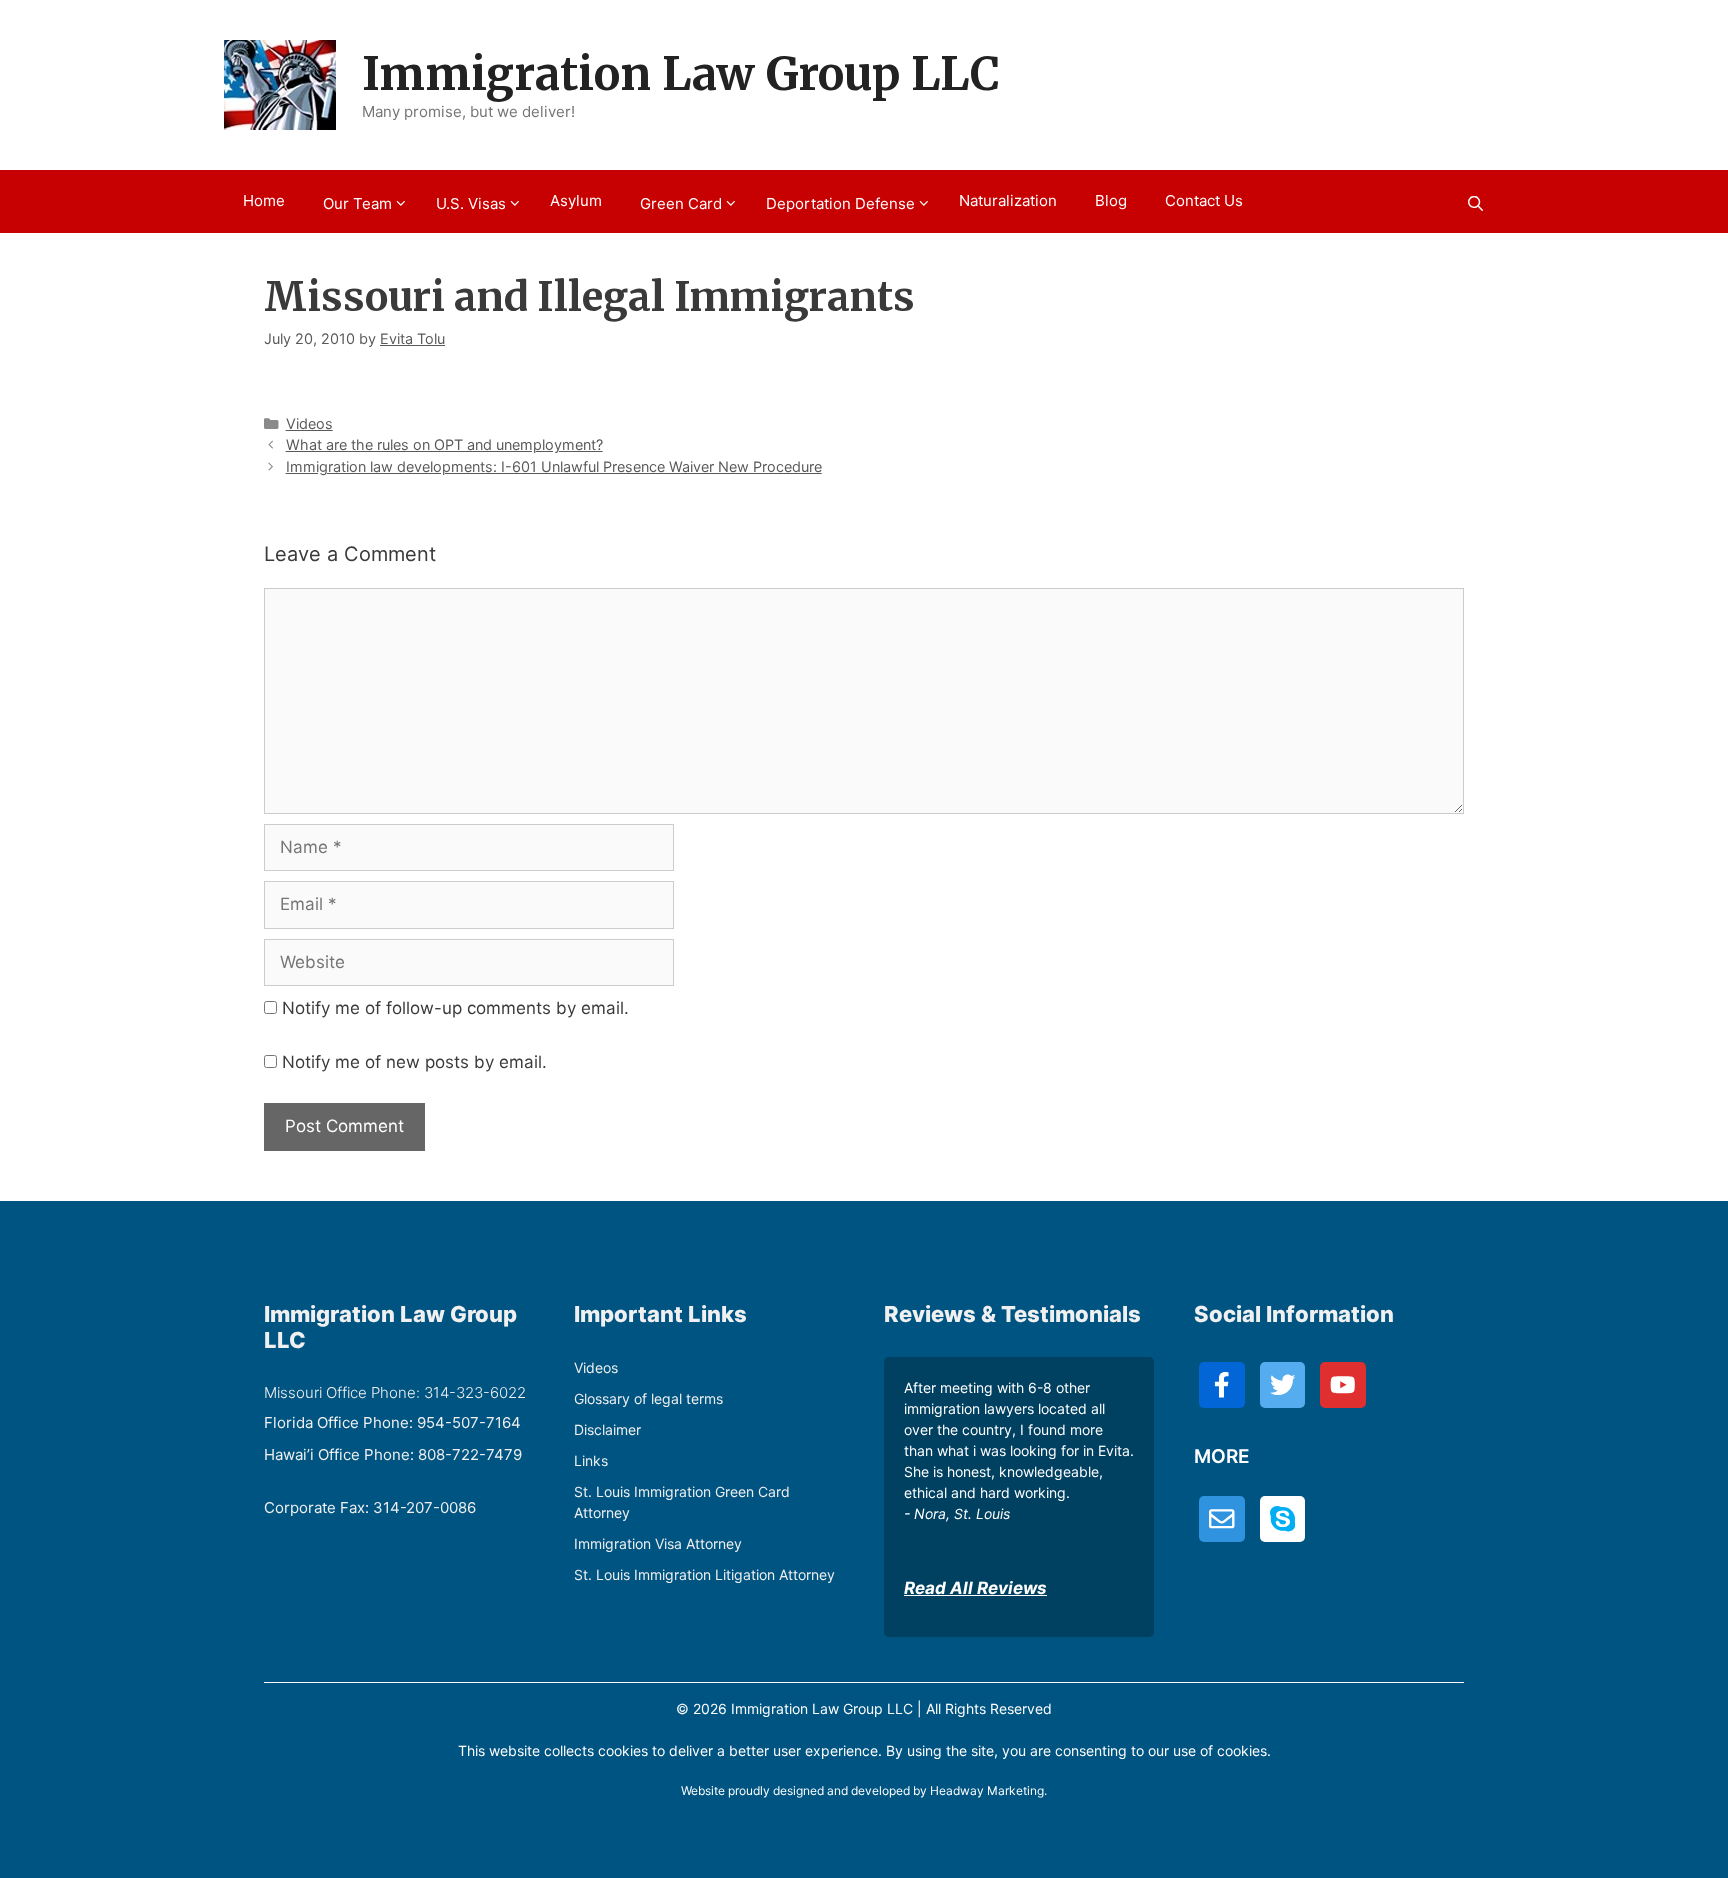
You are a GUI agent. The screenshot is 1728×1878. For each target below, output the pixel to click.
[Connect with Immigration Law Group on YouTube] (1343, 1385)
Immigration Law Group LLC (681, 74)
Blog (1111, 200)
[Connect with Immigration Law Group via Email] (1222, 1519)
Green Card (681, 203)
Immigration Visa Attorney (658, 1543)
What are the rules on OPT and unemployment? (444, 444)
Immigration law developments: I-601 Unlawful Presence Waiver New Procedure (554, 466)
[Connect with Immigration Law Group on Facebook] (1222, 1385)
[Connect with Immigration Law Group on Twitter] (1283, 1385)
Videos (309, 423)
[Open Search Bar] (1475, 203)
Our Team (357, 203)
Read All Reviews (975, 1588)
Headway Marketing (987, 1790)
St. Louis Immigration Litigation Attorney (704, 1574)
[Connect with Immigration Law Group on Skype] (1283, 1519)
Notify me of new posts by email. (414, 1062)
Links (591, 1460)
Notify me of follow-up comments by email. (455, 1008)
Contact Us (1204, 200)
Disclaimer (607, 1429)
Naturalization (1008, 200)
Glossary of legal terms (648, 1398)
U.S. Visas (471, 203)
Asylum (576, 200)
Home (264, 200)
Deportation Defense (840, 203)
